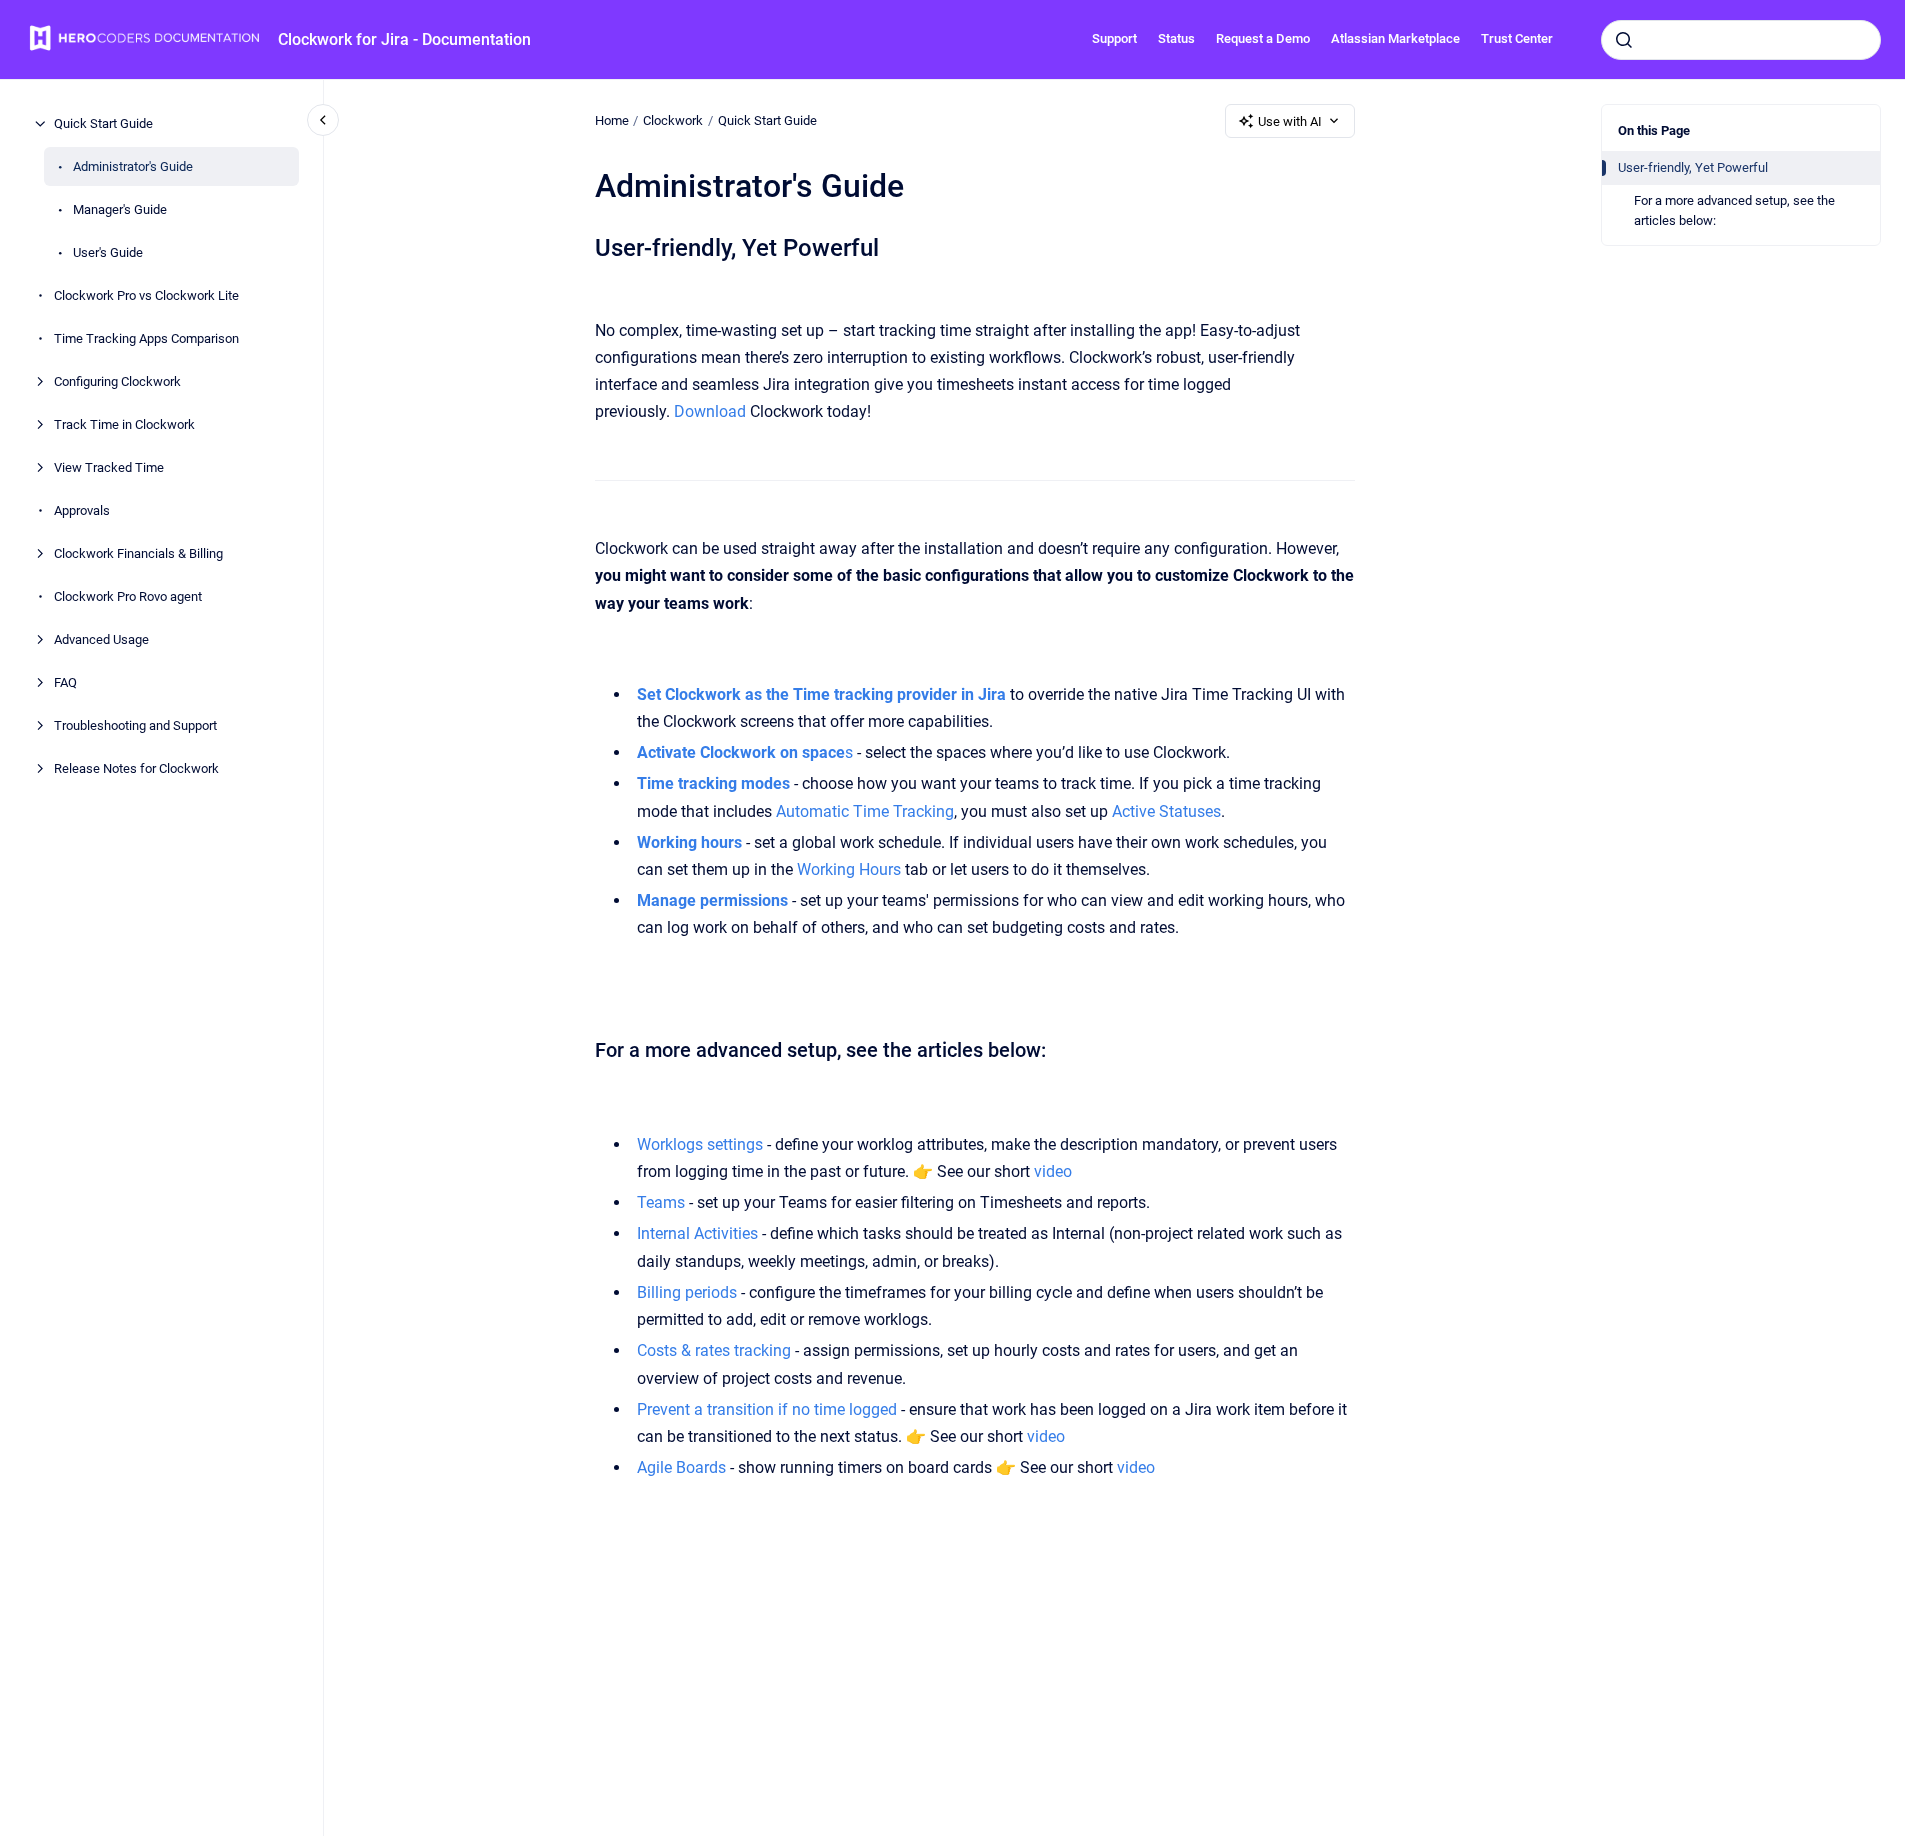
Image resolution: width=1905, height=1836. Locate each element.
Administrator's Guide (133, 166)
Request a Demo (1263, 38)
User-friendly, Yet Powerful (1693, 167)
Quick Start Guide (103, 123)
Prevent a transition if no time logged (767, 1409)
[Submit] (1624, 40)
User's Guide (108, 252)
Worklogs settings (700, 1144)
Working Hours (849, 869)
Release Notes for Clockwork (136, 768)
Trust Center (1517, 38)
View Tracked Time (109, 467)
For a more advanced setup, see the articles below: (1734, 210)
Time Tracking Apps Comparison (146, 338)
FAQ (65, 682)
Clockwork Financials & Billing (138, 553)
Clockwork (673, 120)
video (1053, 1171)
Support (1114, 38)
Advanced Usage (101, 639)
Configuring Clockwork (117, 381)
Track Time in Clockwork (124, 424)
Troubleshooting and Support (135, 725)
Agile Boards (681, 1467)
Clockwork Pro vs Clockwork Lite (146, 295)
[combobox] (1741, 40)
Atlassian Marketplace (1395, 38)
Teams (661, 1202)
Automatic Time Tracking (863, 811)
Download (710, 411)
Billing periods (687, 1292)
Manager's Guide (120, 209)
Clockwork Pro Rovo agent (128, 596)
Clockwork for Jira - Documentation (404, 39)
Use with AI (1290, 121)
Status (1176, 38)
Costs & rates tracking (714, 1350)
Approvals (82, 510)
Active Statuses (1164, 811)
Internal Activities (697, 1233)
